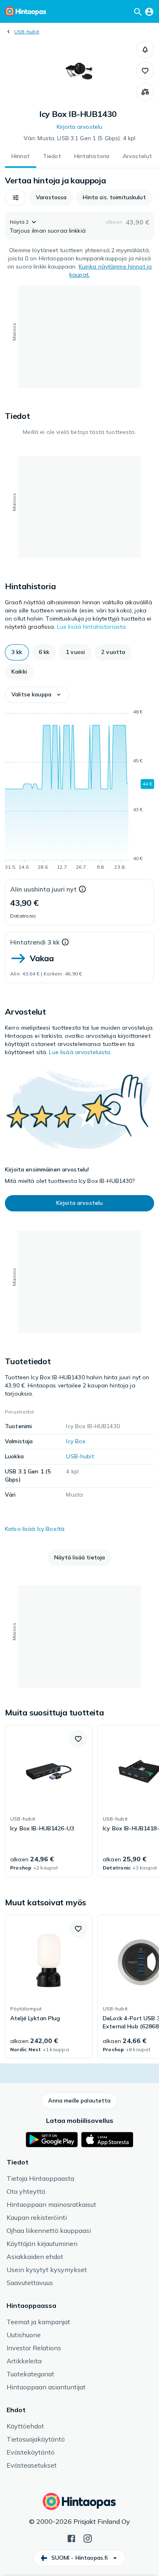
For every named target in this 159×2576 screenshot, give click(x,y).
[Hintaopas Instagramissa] (88, 2538)
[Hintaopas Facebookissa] (71, 2538)
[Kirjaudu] (149, 11)
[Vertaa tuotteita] (145, 92)
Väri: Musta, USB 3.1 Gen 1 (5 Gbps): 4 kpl (80, 138)
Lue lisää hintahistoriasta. (92, 627)
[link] (49, 1801)
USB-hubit (27, 32)
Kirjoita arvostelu (80, 127)
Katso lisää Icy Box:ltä (35, 1529)
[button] (145, 50)
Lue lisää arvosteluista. (80, 1052)
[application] (79, 791)
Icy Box (76, 1441)
